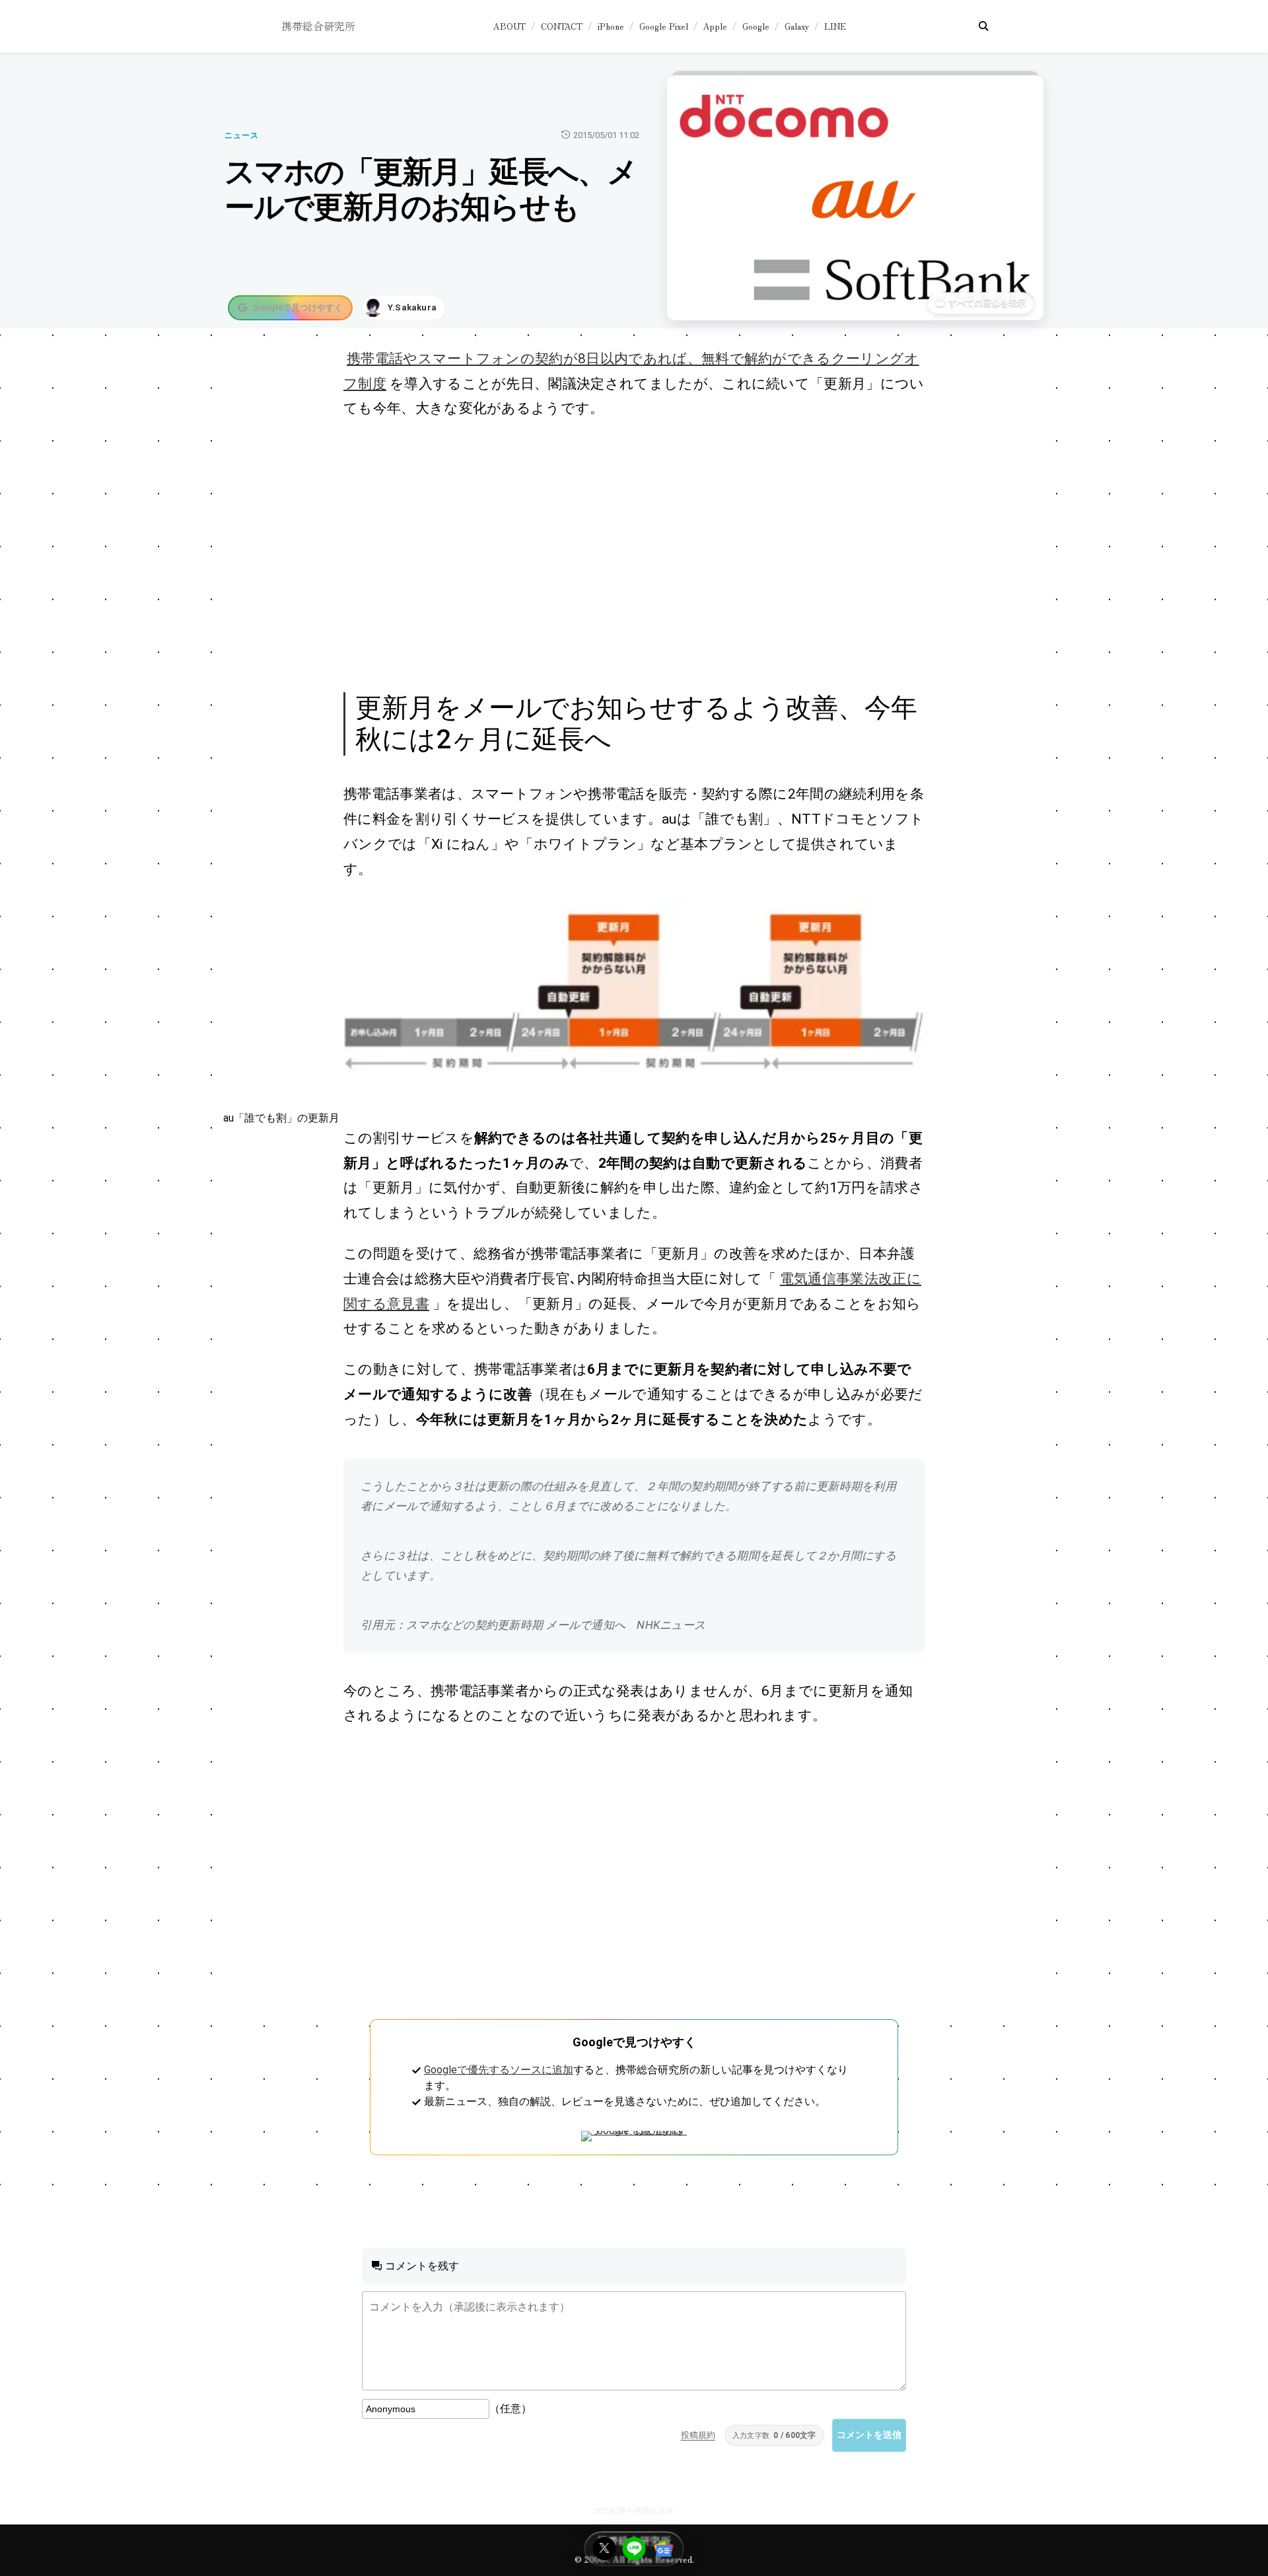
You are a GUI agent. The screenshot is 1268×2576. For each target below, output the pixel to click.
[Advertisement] (619, 554)
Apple (715, 26)
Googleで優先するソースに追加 (499, 2070)
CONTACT (562, 26)
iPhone (611, 26)
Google (756, 26)
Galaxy (797, 26)
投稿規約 (698, 2435)
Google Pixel (664, 26)
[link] (634, 992)
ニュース (242, 135)
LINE (835, 26)
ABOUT (510, 26)
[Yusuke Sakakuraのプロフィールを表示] (404, 308)
